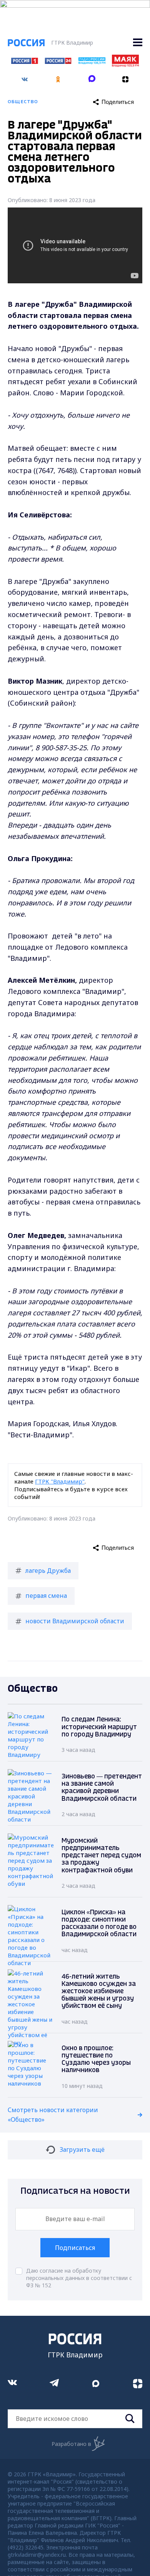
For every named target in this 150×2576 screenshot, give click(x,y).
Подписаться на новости (75, 2191)
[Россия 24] (58, 62)
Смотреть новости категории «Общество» (53, 2115)
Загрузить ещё (82, 2149)
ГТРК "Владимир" (60, 1481)
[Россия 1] (25, 62)
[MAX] (92, 77)
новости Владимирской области (75, 1621)
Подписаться (75, 2248)
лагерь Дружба (48, 1571)
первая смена (46, 1596)
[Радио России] (92, 62)
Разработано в (71, 2444)
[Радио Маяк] (125, 65)
